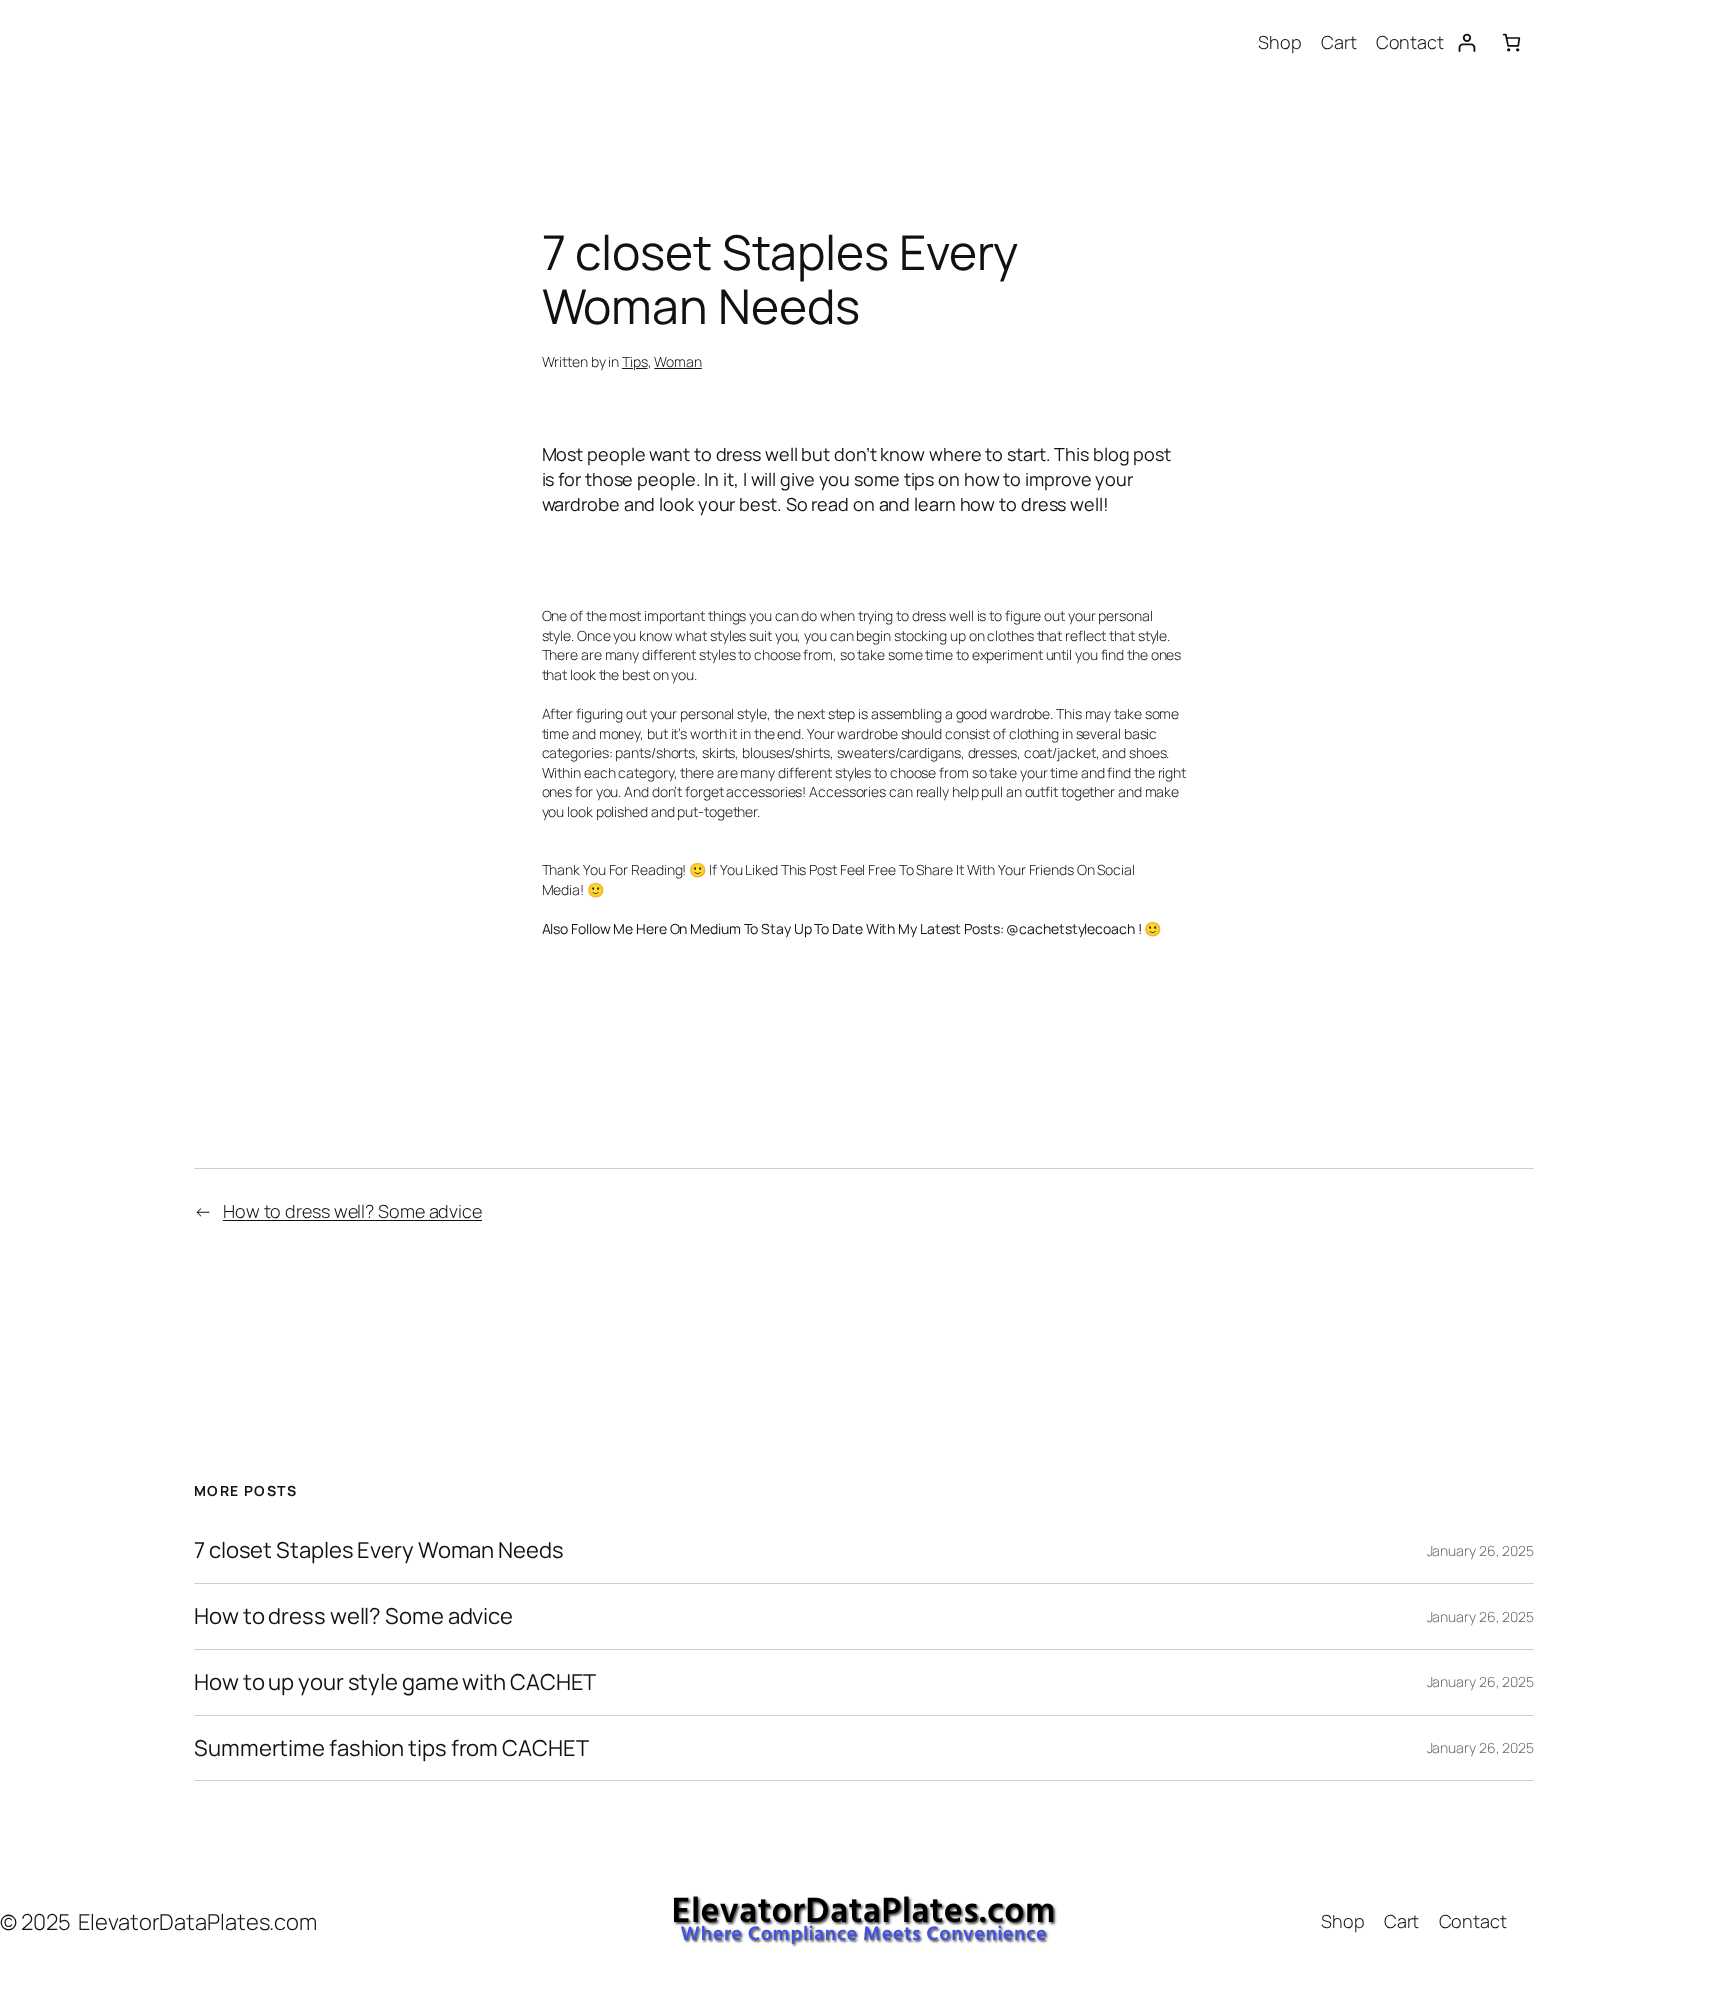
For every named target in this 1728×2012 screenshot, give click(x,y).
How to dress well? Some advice (352, 1211)
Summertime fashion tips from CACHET (391, 1748)
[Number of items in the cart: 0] (1511, 42)
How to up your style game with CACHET (395, 1682)
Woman (678, 361)
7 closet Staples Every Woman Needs (379, 1550)
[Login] (1466, 42)
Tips (635, 361)
